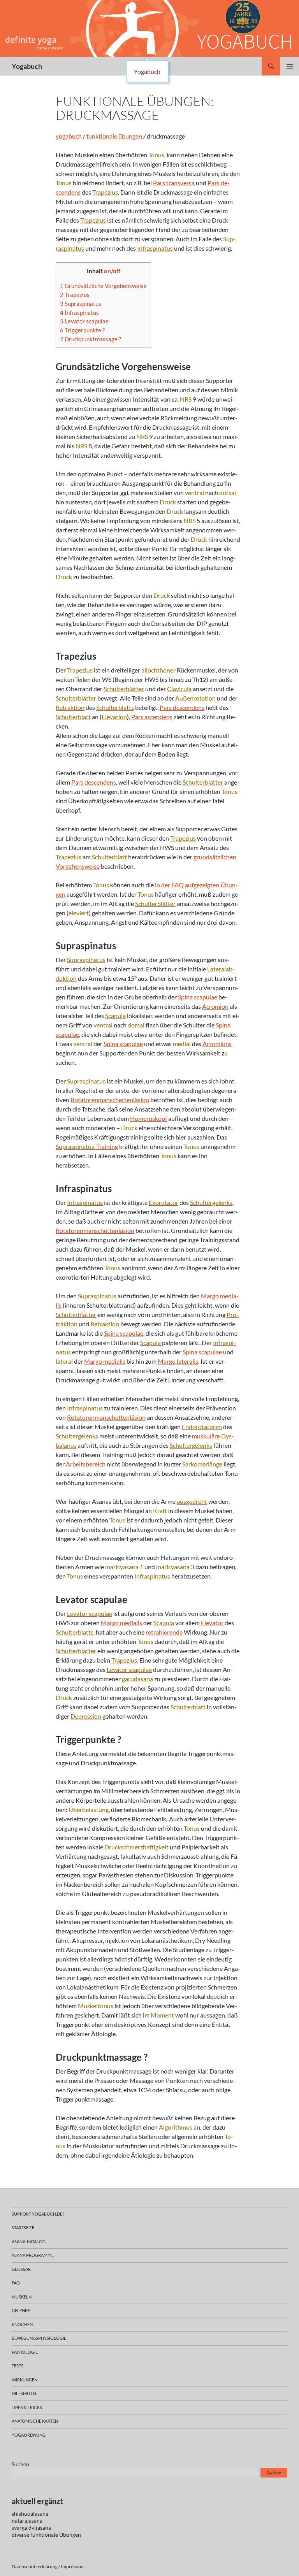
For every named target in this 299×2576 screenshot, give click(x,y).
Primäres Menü (290, 66)
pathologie (25, 2352)
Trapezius (75, 295)
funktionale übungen (114, 136)
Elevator (212, 1623)
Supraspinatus (81, 304)
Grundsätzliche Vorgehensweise (103, 286)
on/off (112, 271)
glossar (21, 2269)
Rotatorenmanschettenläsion (110, 1100)
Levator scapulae (84, 321)
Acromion (215, 1006)
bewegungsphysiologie (39, 2338)
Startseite (23, 2227)
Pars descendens (182, 707)
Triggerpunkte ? (82, 330)
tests (18, 2366)
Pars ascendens (152, 717)
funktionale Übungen (56, 2535)
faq (16, 2283)
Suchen (20, 2464)
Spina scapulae (198, 997)
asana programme (33, 2255)
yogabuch (69, 136)
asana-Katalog (29, 2241)
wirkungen (25, 2380)
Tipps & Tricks (27, 2407)
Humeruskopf (149, 1118)
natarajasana (27, 2521)
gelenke (21, 2310)
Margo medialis (105, 1361)
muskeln (22, 2297)
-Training (87, 1146)
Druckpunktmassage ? (91, 339)
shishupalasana (30, 2514)
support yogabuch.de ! (38, 2214)
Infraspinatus (79, 313)
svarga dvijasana (31, 2528)
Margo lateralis (178, 1361)
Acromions (217, 1044)
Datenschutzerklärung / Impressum (48, 2566)
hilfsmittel (25, 2393)
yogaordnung (29, 2435)
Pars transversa (174, 183)
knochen (22, 2324)
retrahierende (164, 1632)
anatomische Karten (35, 2421)
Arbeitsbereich (86, 1464)
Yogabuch (27, 66)
